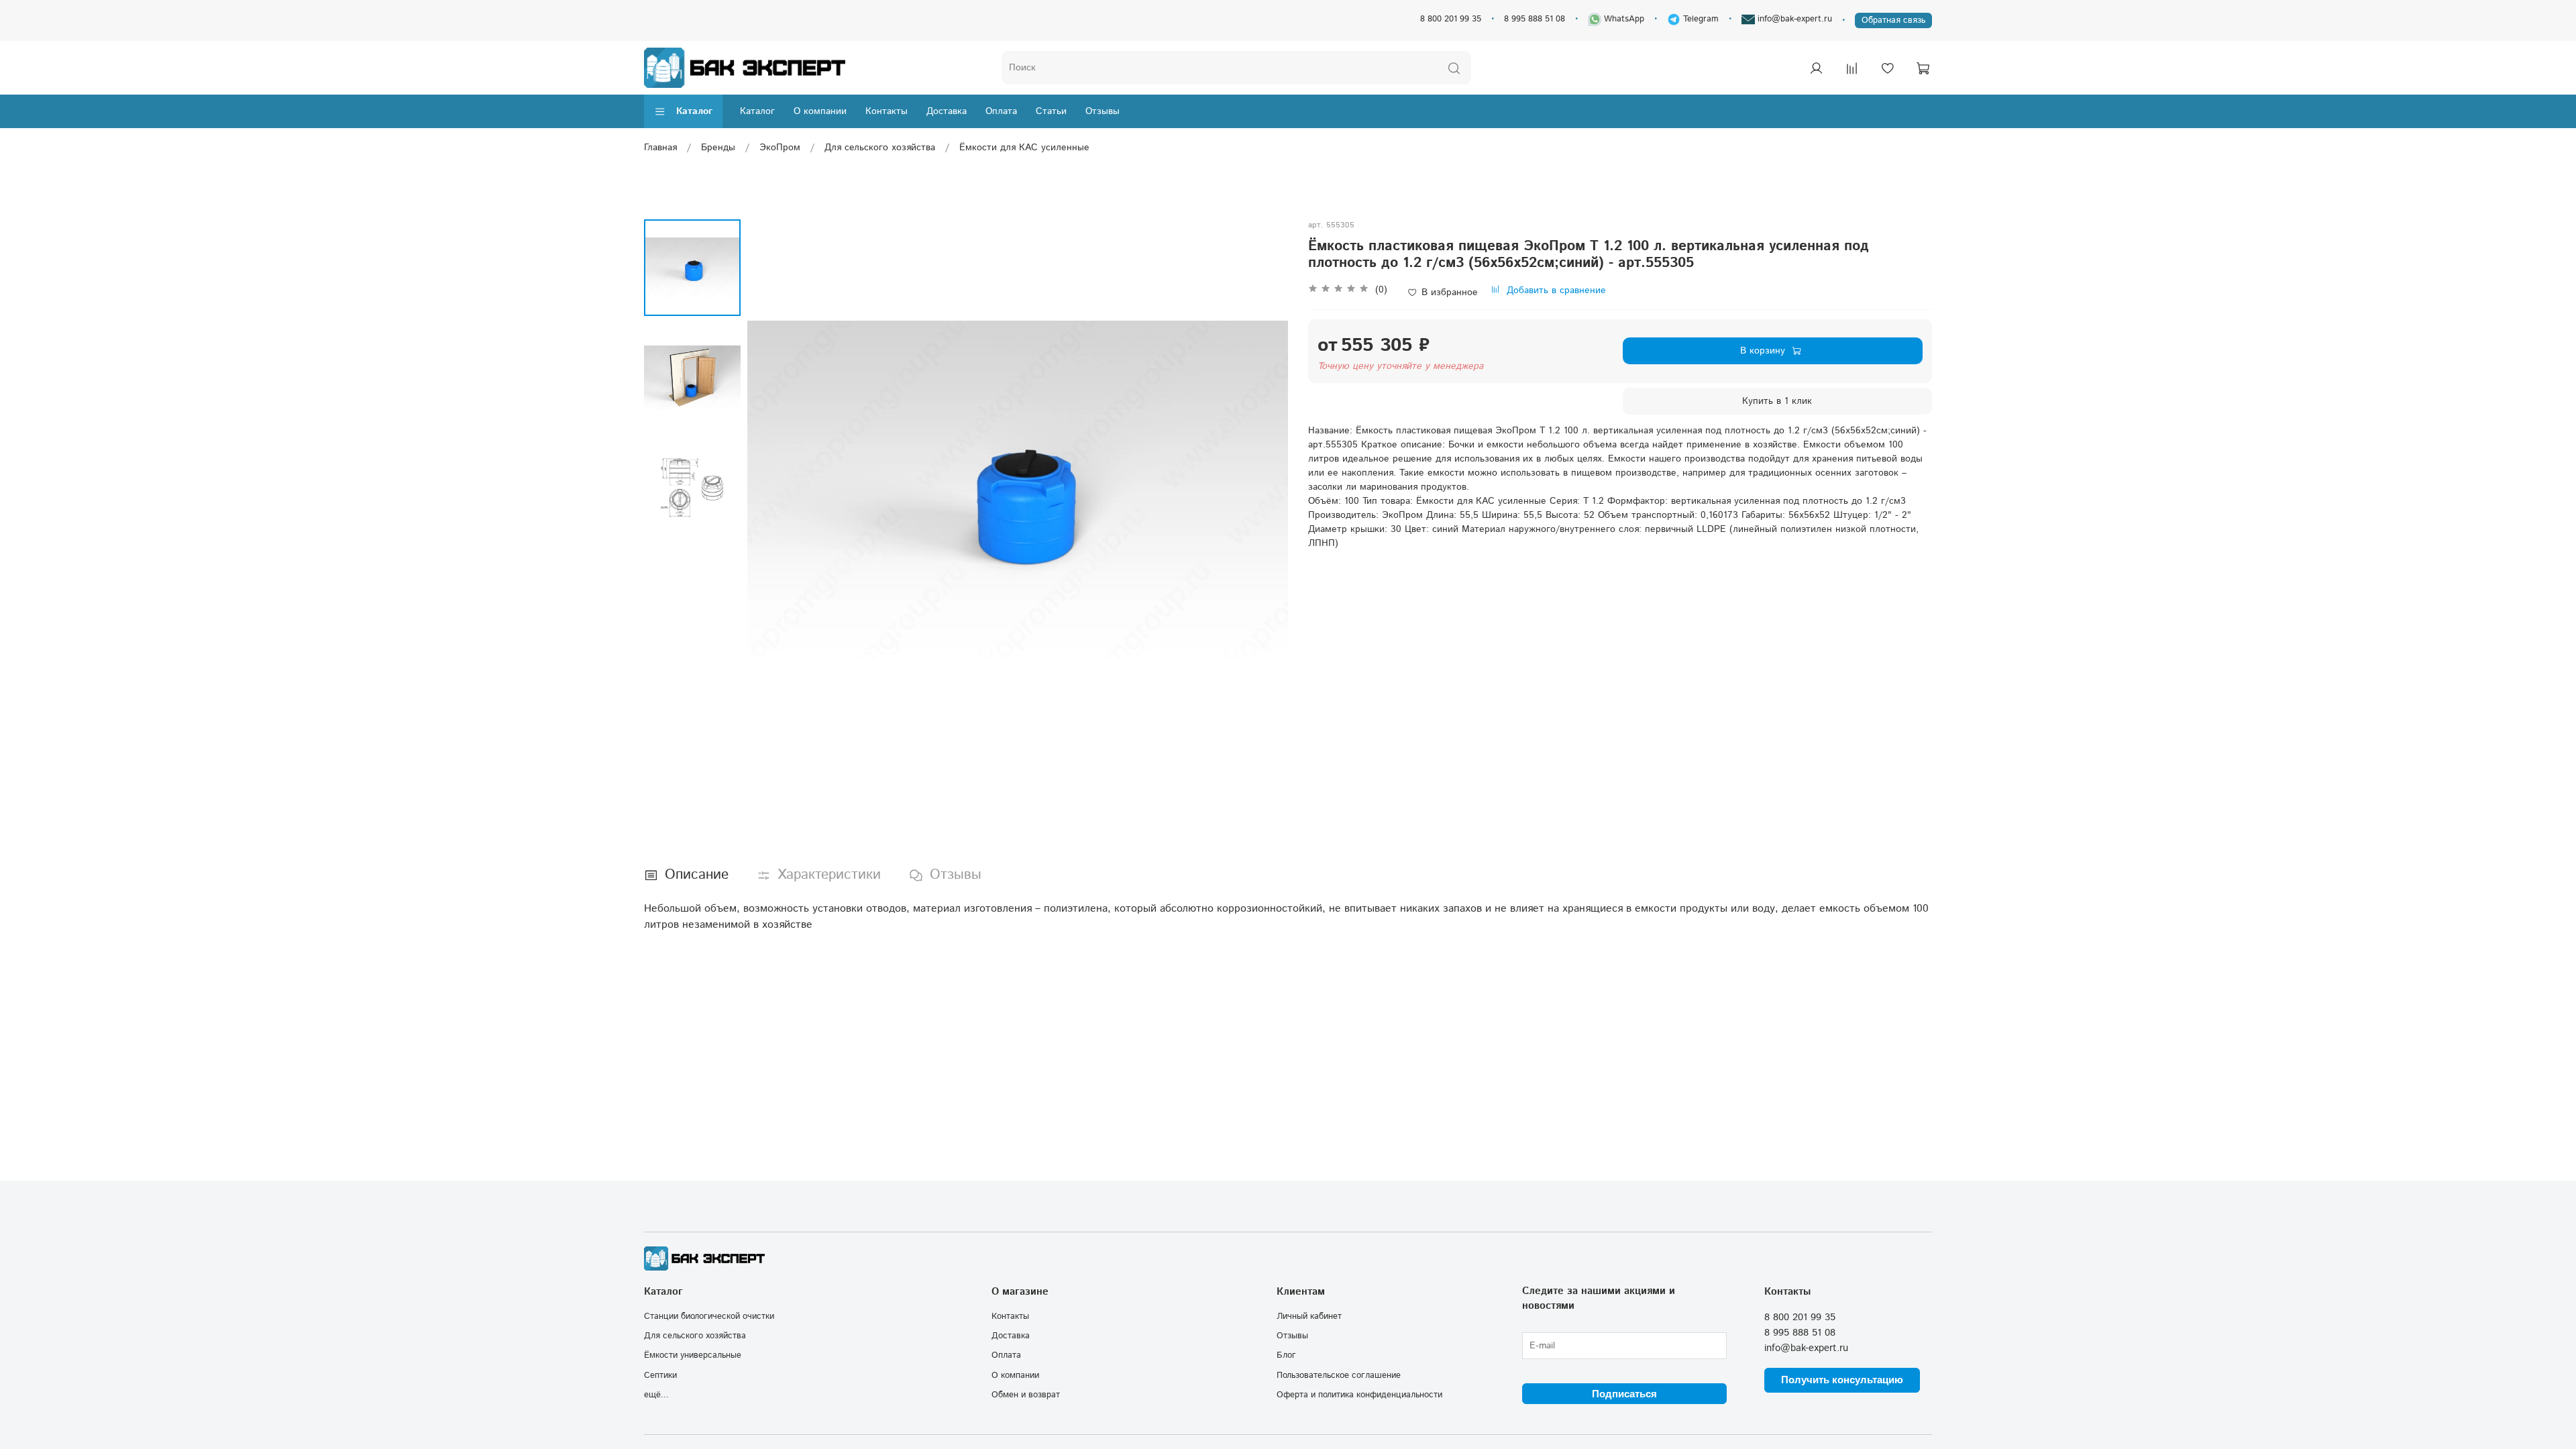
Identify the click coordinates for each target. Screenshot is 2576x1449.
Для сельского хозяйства (880, 148)
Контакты (887, 111)
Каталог (694, 111)
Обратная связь (1893, 20)
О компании (820, 111)
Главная (660, 148)
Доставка (947, 111)
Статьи (1051, 111)
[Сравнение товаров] (1851, 68)
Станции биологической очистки (709, 1316)
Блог (1286, 1355)
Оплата (1001, 111)
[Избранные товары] (1887, 68)
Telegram (1700, 19)
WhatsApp (1623, 19)
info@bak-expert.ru (1793, 19)
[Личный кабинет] (1816, 68)
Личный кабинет (1309, 1316)
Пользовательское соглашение (1339, 1375)
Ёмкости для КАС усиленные (1024, 148)
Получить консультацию (1842, 1380)
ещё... (656, 1395)
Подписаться (1624, 1394)
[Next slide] (1265, 490)
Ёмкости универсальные (693, 1355)
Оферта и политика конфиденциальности (1359, 1395)
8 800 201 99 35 (1451, 19)
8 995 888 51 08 (1535, 19)
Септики (660, 1375)
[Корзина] (1923, 68)
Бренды (718, 148)
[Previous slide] (771, 490)
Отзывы (1103, 111)
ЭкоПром (780, 148)
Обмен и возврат (1026, 1395)
